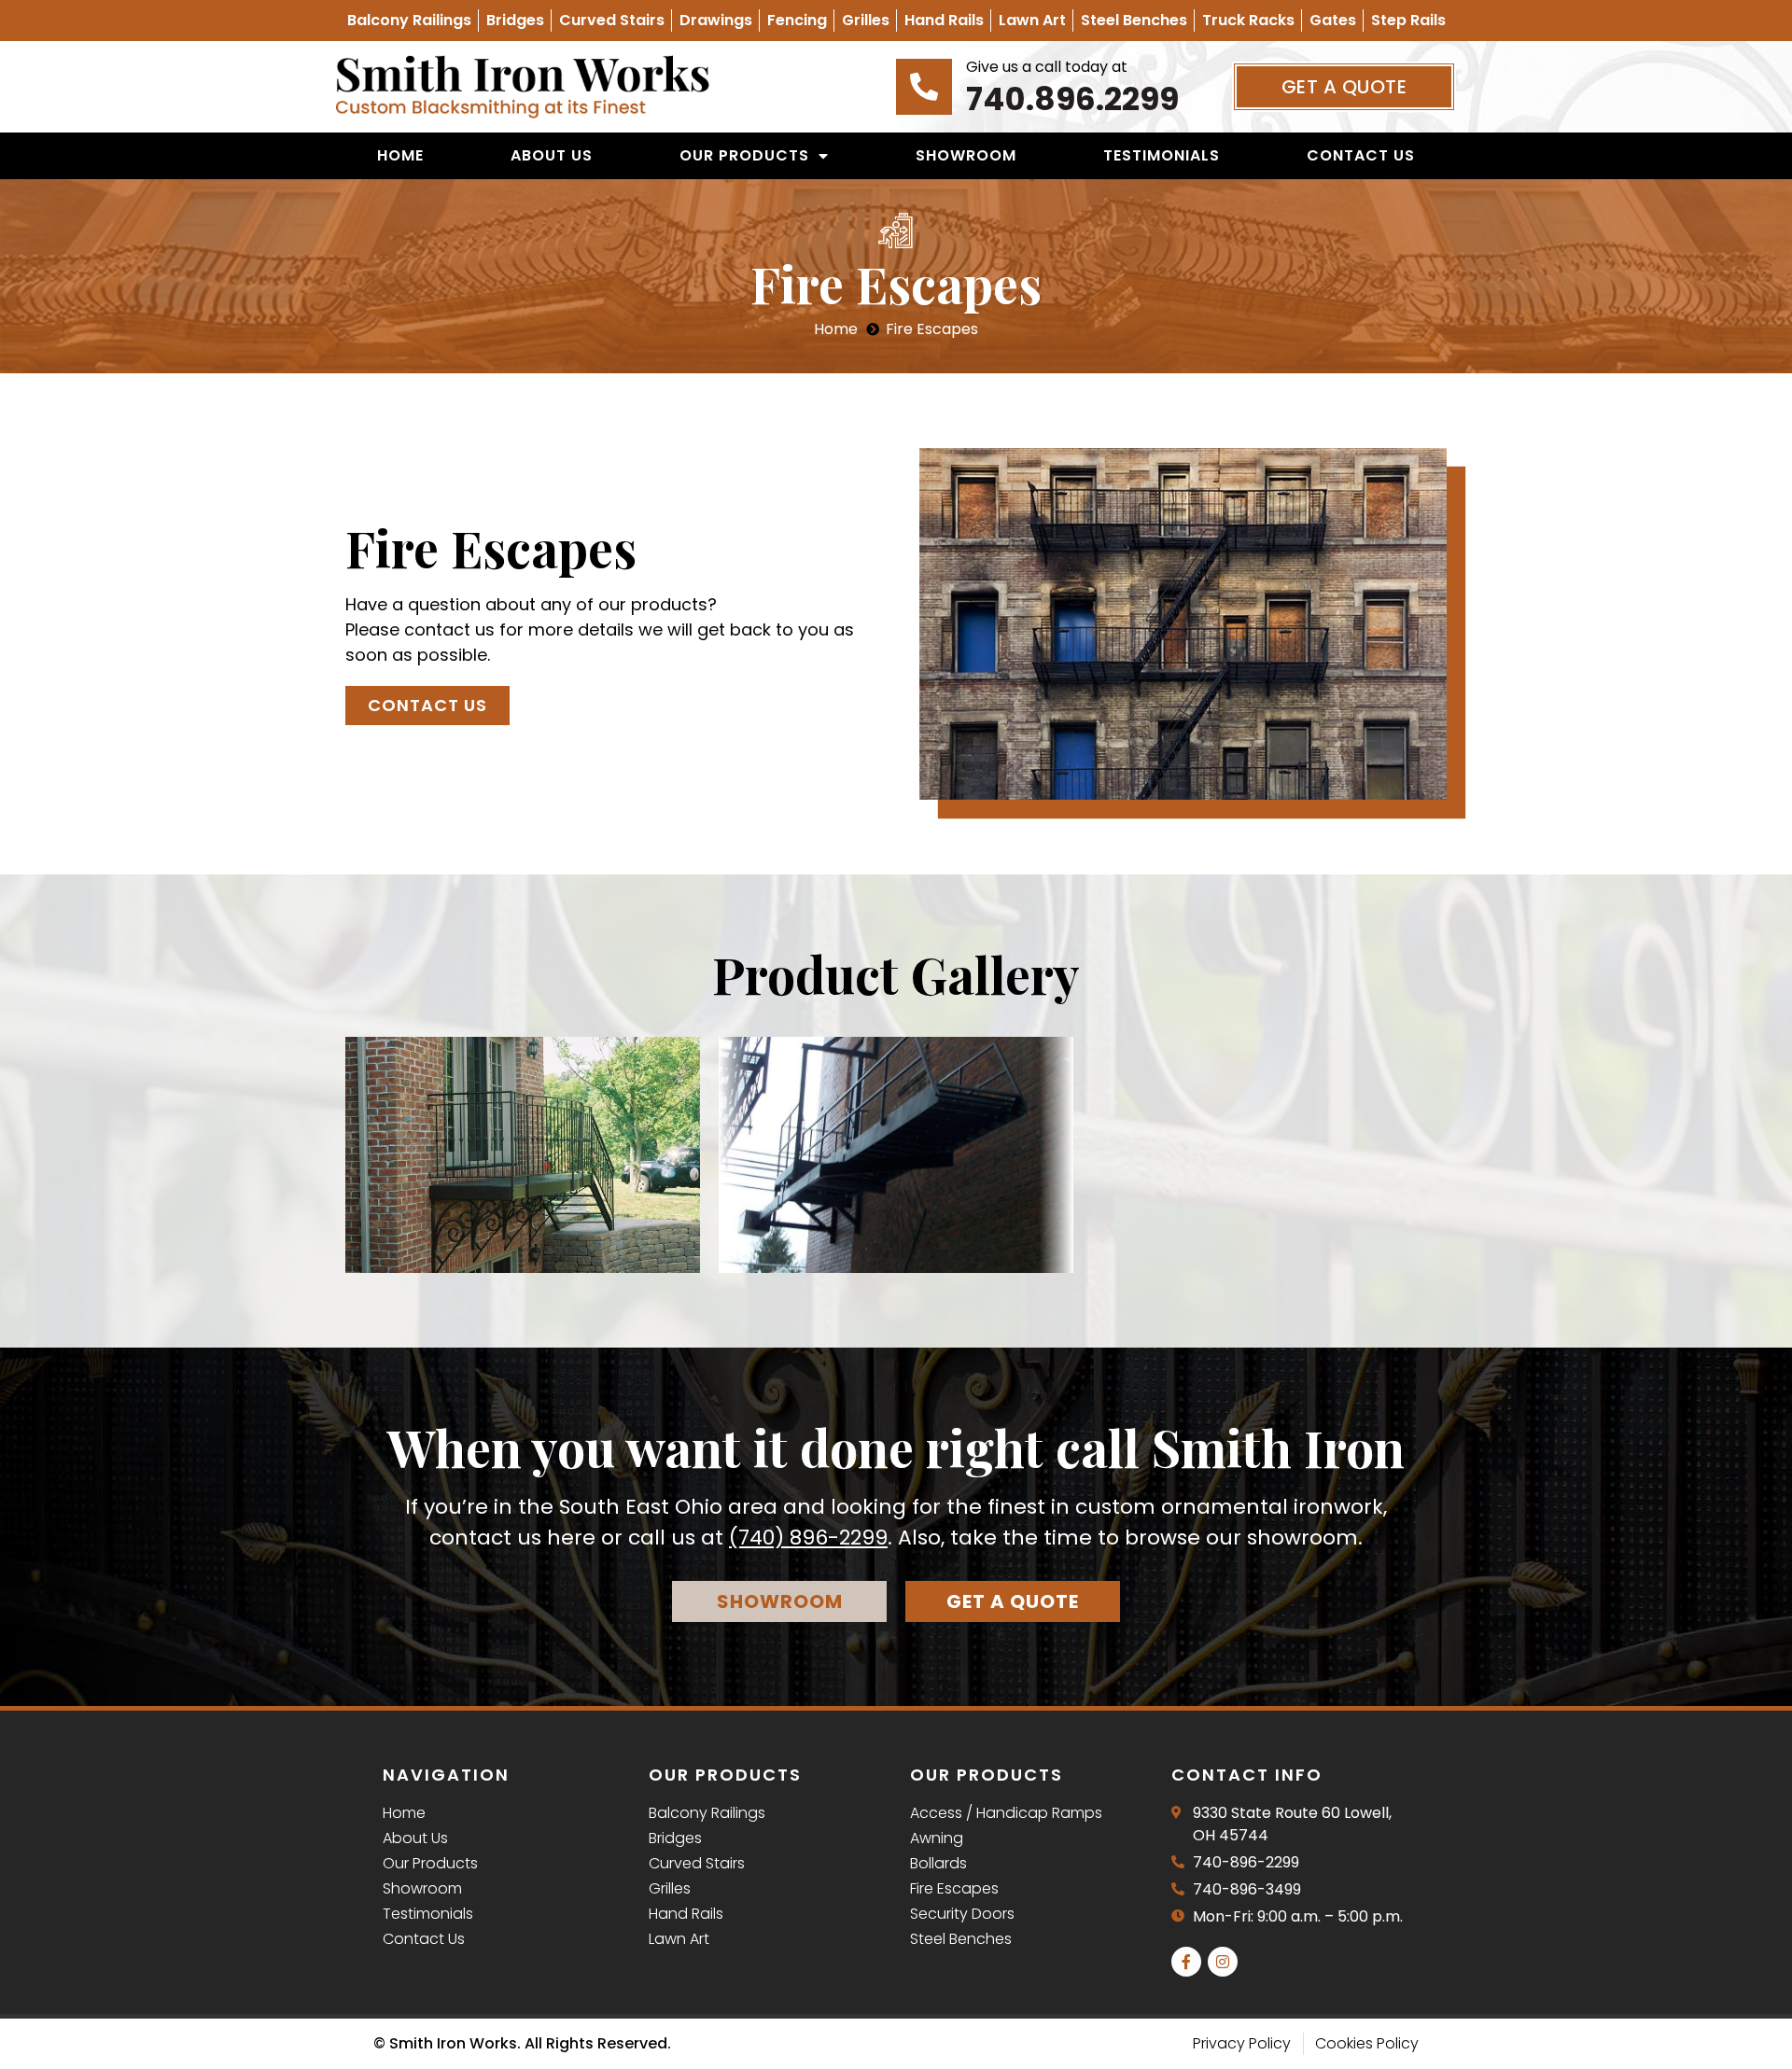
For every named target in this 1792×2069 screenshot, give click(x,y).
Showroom (966, 155)
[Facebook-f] (1186, 1962)
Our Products (744, 155)
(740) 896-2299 (808, 1538)
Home (400, 155)
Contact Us (1361, 155)
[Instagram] (1223, 1962)
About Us (552, 155)
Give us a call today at (1047, 67)
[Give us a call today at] (924, 87)
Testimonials (1162, 155)
